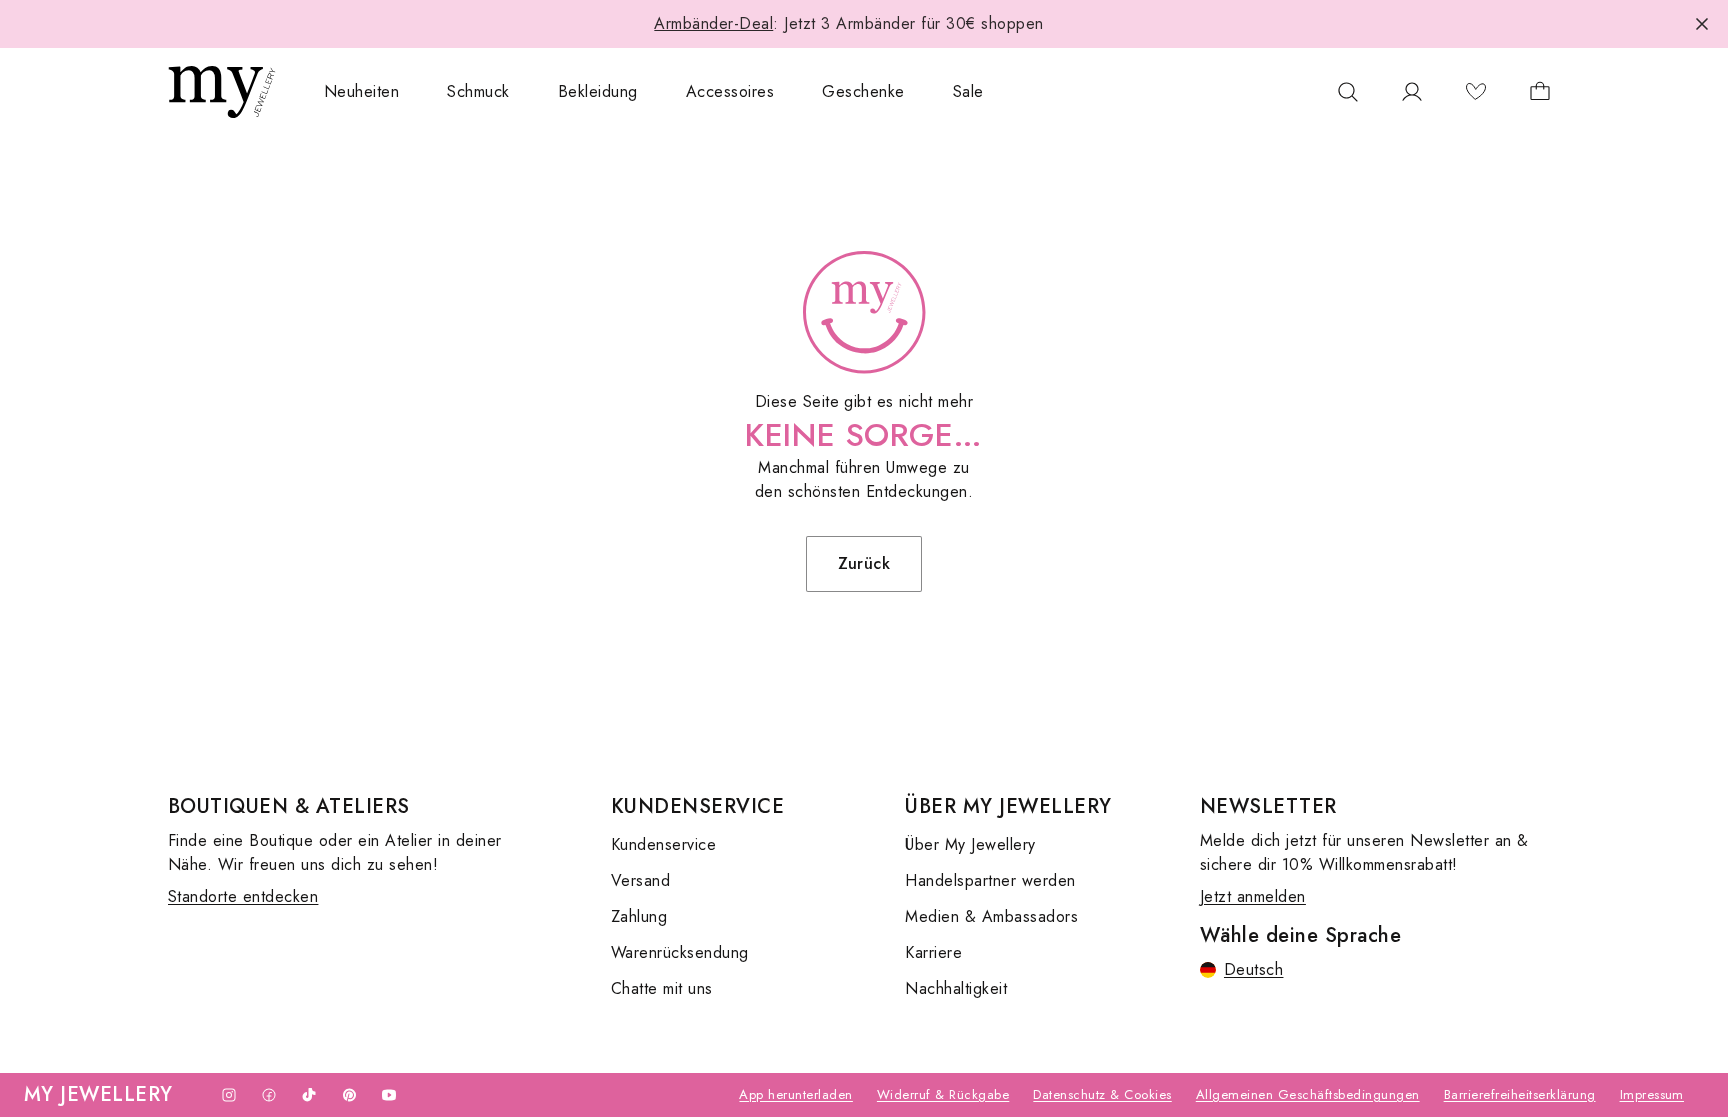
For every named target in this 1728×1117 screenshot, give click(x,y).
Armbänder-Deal (713, 23)
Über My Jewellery (970, 844)
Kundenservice (663, 844)
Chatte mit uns (662, 988)
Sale (968, 91)
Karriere (933, 952)
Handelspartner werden (990, 880)
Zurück (864, 563)
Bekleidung (598, 91)
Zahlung (639, 916)
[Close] (1702, 24)
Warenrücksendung (680, 952)
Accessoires (730, 91)
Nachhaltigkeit (956, 988)
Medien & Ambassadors (991, 916)
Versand (640, 880)
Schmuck (478, 91)
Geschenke (863, 91)
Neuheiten (361, 91)
